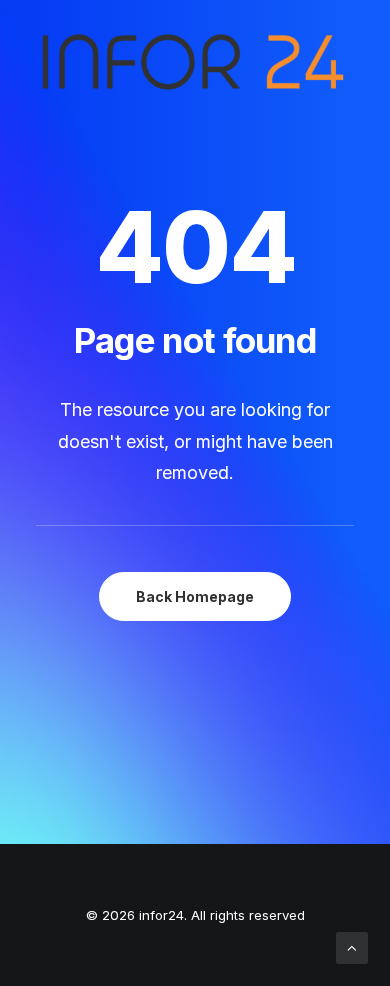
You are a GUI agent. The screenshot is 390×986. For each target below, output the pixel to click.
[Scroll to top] (352, 946)
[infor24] (190, 67)
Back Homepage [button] (195, 596)
